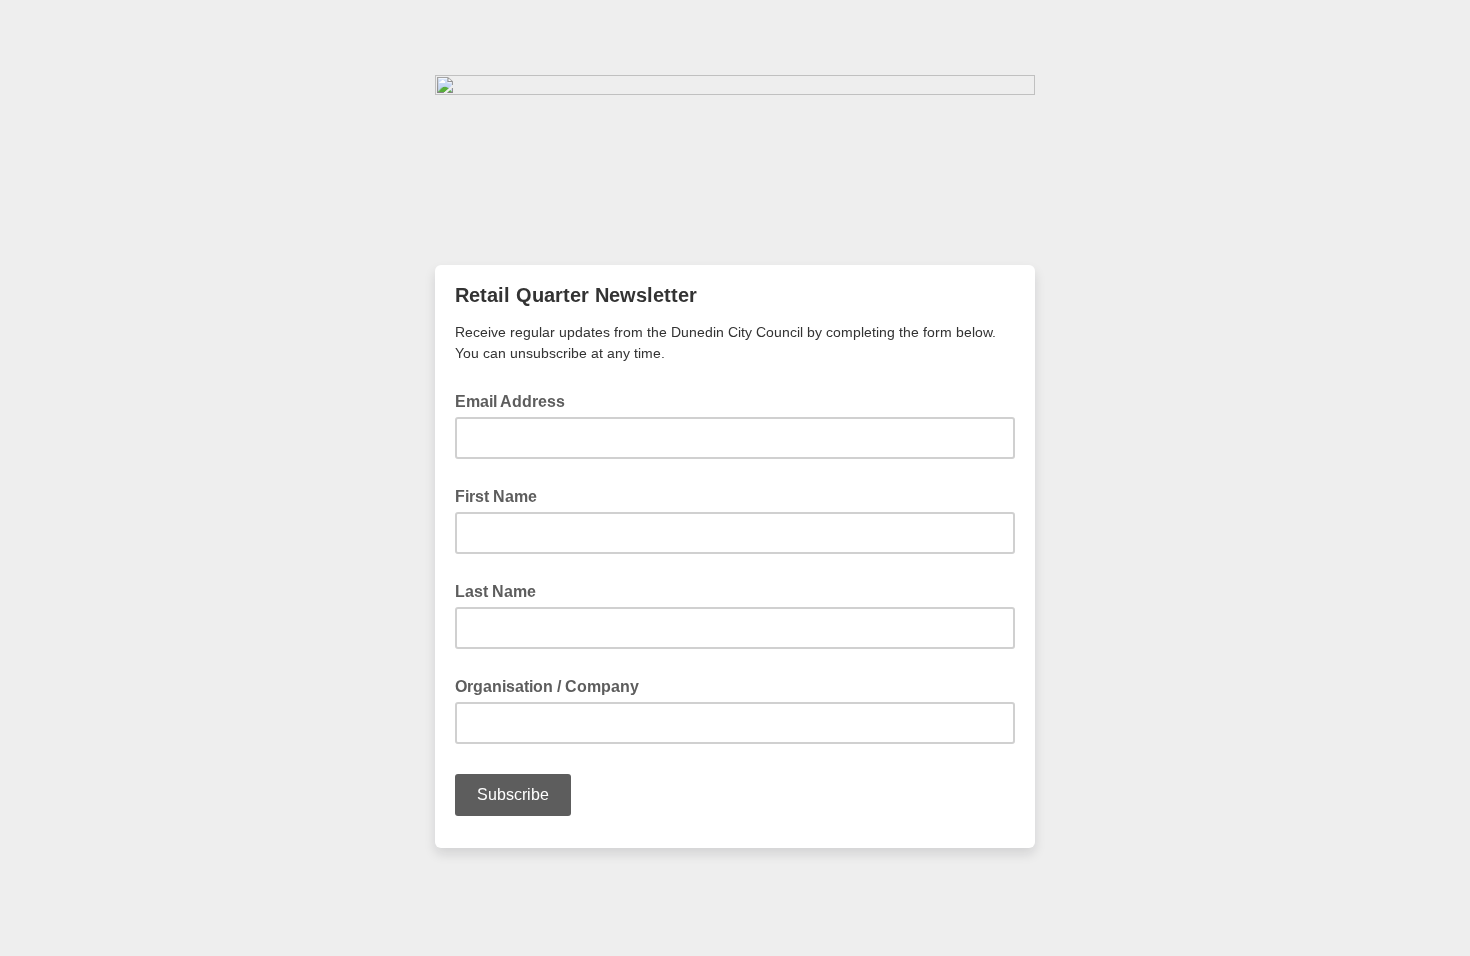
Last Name (495, 591)
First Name (496, 496)
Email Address (516, 400)
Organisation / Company (547, 686)
